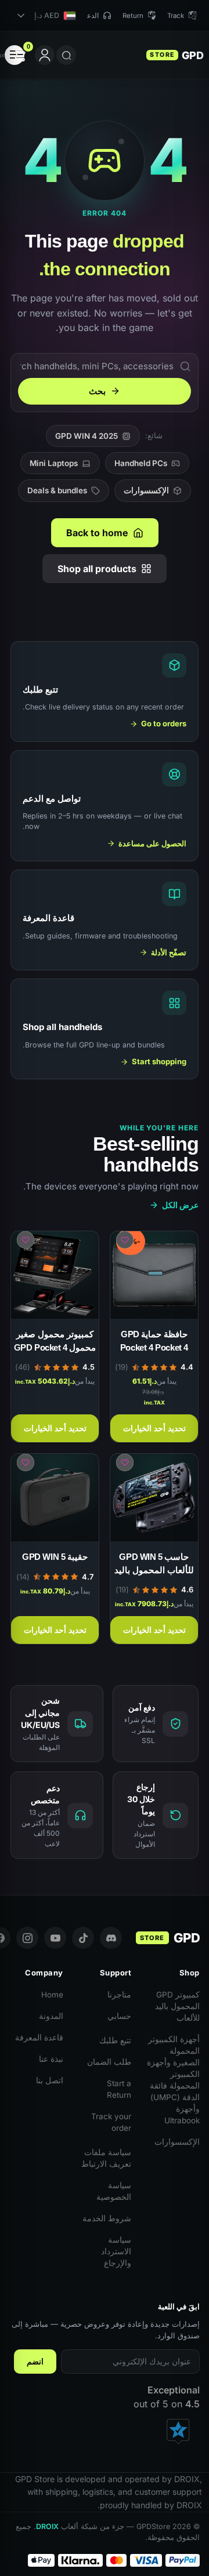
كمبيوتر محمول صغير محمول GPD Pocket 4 (55, 1341)
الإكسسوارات (146, 490)
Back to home (97, 533)
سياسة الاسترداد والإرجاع (116, 2251)
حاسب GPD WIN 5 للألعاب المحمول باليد (154, 1563)
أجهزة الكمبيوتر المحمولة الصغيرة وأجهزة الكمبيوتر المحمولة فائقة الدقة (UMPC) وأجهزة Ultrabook (173, 2080)
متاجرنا (119, 1995)
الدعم (91, 16)
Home (52, 1995)
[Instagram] (27, 1938)
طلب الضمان (109, 2062)
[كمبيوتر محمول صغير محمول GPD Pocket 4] (55, 1275)
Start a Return (119, 2089)
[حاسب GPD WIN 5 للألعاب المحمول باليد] (154, 1498)
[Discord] (111, 1938)
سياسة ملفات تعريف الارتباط (106, 2158)
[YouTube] (55, 1938)
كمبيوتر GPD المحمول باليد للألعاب (177, 2006)
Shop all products (97, 569)
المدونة (51, 2016)
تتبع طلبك (115, 2040)
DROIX (47, 2526)
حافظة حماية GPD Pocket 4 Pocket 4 (154, 1341)
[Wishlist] (125, 1240)
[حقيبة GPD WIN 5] (55, 1498)
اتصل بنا (50, 2080)
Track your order (111, 2122)
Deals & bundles (57, 490)
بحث (97, 391)
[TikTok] (83, 1938)
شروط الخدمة (107, 2218)
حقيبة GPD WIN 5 (55, 1557)
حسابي (119, 2016)
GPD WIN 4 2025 (87, 436)
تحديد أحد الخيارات (154, 1428)
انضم (35, 2362)
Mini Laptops (54, 463)
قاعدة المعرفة (39, 2037)
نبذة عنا (51, 2059)
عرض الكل (180, 1205)
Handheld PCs (141, 463)
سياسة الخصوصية (114, 2191)
